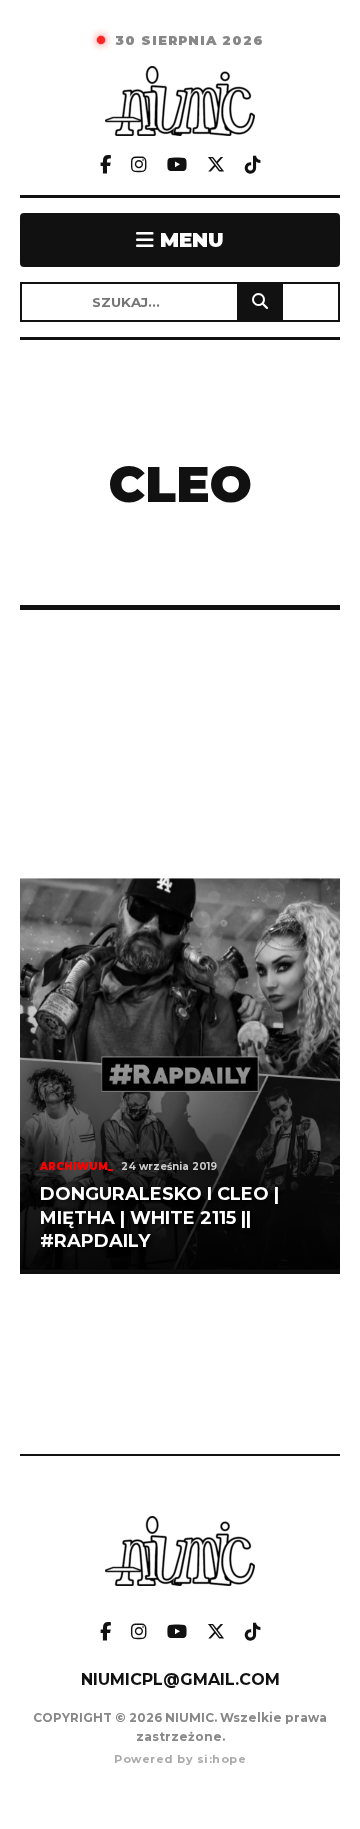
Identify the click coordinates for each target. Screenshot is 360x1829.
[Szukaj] (260, 302)
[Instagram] (139, 165)
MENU (189, 240)
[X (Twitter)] (216, 165)
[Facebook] (105, 165)
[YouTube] (177, 165)
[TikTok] (253, 165)
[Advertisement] (180, 742)
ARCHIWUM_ (76, 1166)
